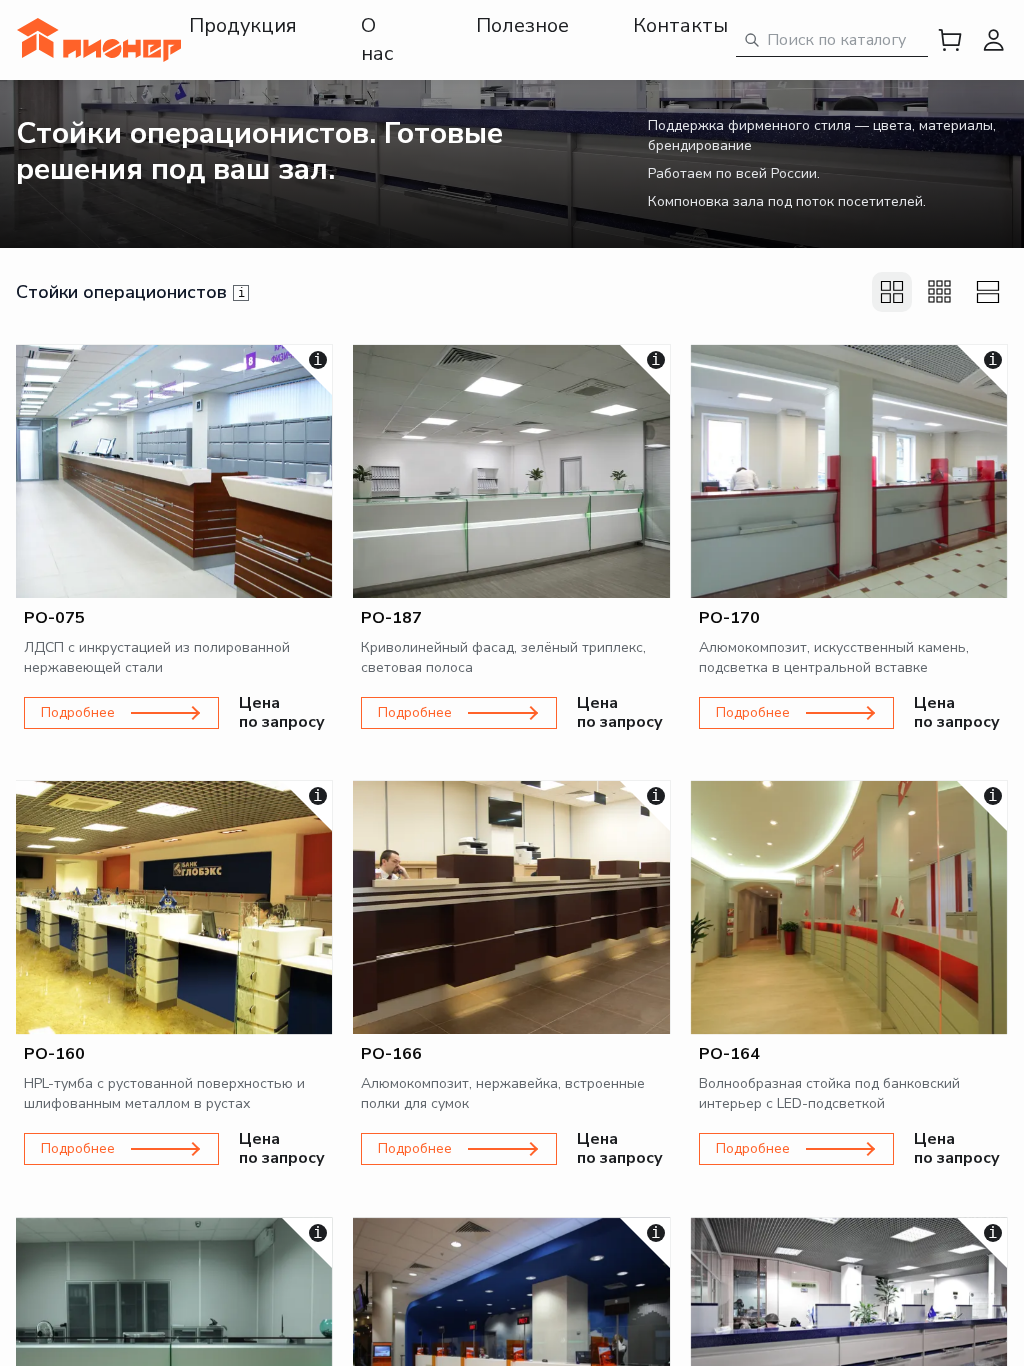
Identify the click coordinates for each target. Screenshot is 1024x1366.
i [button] (241, 293)
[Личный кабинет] (994, 40)
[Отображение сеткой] (892, 292)
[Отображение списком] (988, 292)
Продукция (243, 25)
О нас (377, 39)
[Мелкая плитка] (940, 292)
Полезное (522, 25)
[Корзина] (950, 40)
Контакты (680, 25)
